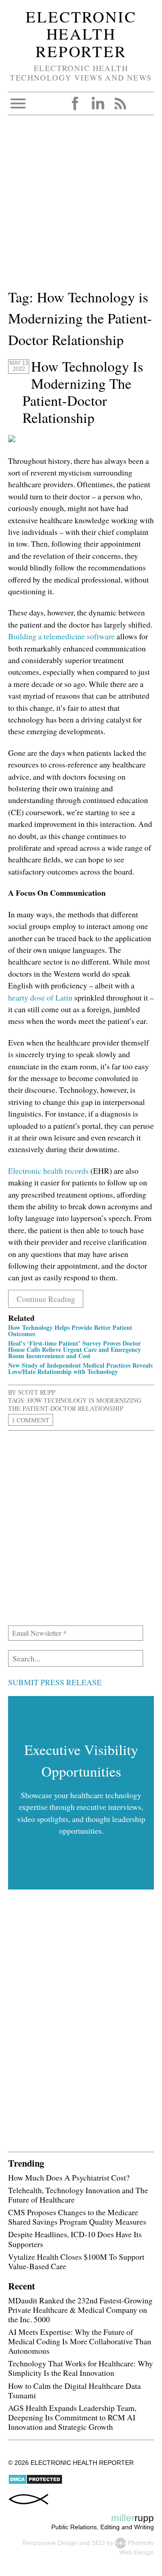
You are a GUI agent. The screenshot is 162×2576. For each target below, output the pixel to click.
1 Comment (31, 1420)
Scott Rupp (37, 1392)
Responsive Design (50, 2543)
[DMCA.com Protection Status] (35, 2482)
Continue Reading (46, 1299)
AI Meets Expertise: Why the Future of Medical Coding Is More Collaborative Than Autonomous (80, 2341)
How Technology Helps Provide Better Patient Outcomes (70, 1331)
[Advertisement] (81, 206)
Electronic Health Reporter (81, 34)
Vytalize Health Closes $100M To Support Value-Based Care (76, 2261)
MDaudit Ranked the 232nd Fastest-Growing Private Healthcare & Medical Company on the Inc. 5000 (80, 2310)
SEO (98, 2543)
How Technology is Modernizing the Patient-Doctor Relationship (75, 1404)
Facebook (75, 103)
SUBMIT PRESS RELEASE (55, 1682)
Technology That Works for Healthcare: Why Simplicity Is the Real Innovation (81, 2368)
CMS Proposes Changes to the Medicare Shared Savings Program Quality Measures (77, 2217)
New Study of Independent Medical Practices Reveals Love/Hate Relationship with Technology (80, 1368)
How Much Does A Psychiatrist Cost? (69, 2177)
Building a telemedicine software (61, 636)
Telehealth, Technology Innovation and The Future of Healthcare (78, 2195)
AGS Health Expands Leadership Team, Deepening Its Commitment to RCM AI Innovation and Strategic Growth (72, 2417)
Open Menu (18, 103)
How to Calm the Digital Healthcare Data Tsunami (74, 2390)
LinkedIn (98, 103)
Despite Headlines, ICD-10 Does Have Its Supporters (75, 2239)
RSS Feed (120, 103)
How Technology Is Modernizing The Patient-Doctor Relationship (83, 392)
